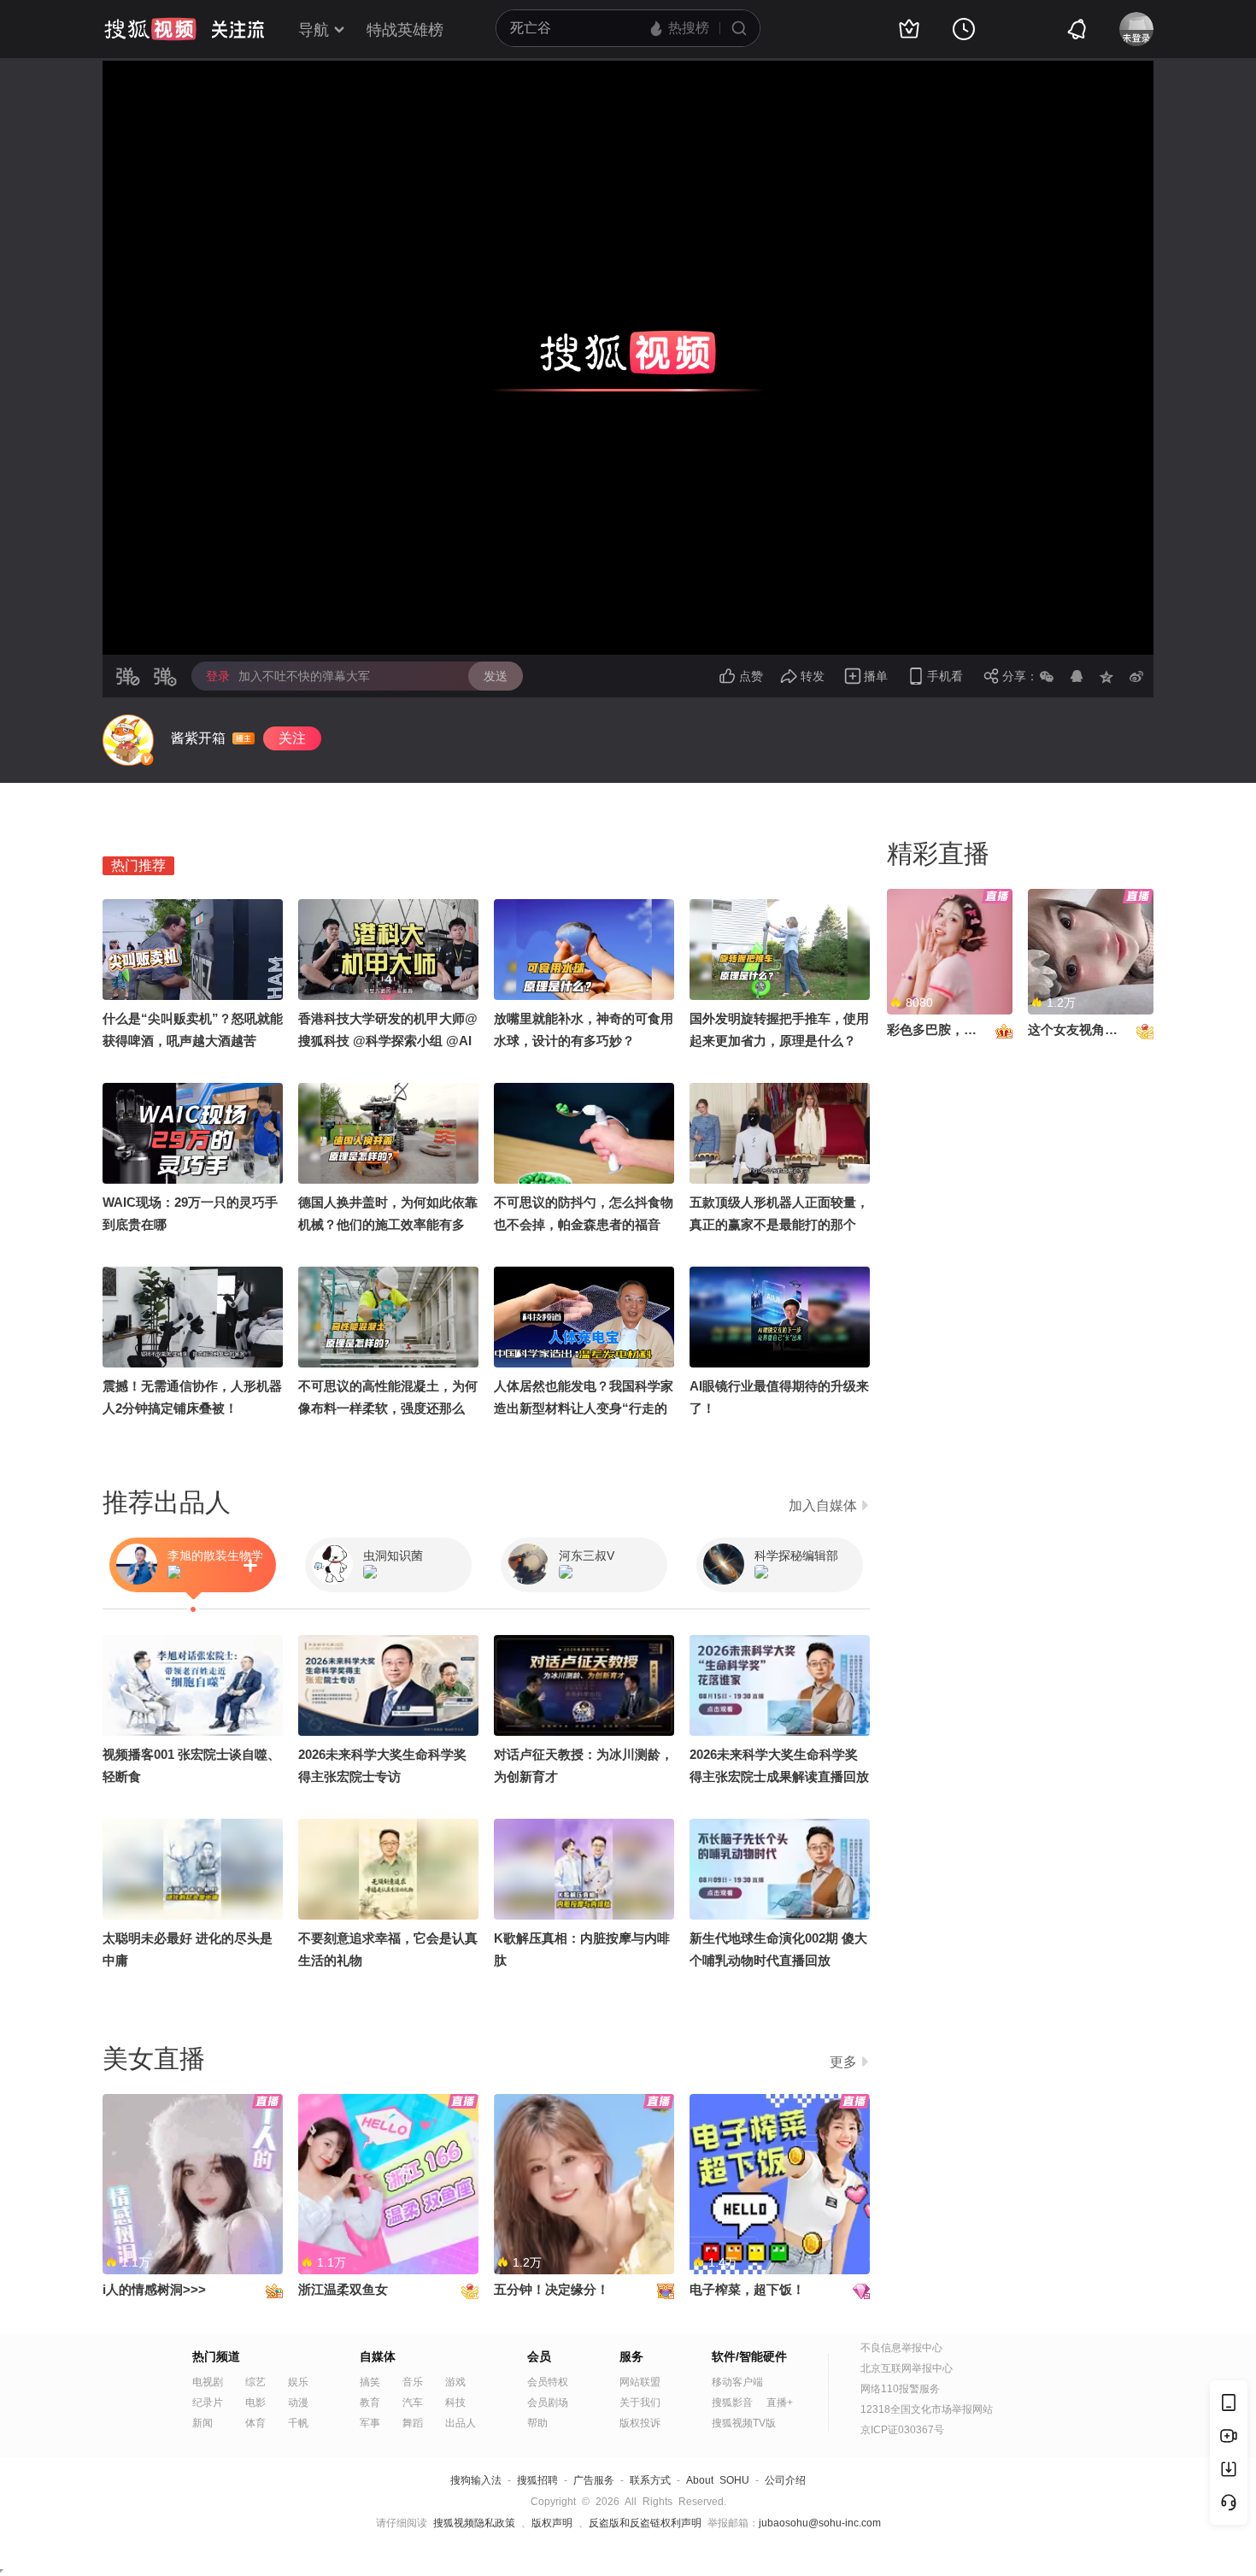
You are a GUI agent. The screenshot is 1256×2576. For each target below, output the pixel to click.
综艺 (255, 2382)
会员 (539, 2356)
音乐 (413, 2382)
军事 (370, 2423)
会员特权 (548, 2382)
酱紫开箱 (198, 738)
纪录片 (208, 2403)
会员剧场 (548, 2403)
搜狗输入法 (476, 2480)
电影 (255, 2403)
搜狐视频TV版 (744, 2423)
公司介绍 (785, 2480)
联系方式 (650, 2480)
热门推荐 (138, 865)
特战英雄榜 (405, 30)
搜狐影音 (732, 2403)
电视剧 (208, 2382)
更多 (843, 2062)
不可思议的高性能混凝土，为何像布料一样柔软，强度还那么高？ (388, 1408)
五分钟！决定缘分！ (552, 2289)
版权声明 (552, 2523)
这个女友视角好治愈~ (1089, 1029)
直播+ (780, 2403)
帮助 (537, 2423)
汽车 (413, 2403)
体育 (255, 2423)
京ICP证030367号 (902, 2430)
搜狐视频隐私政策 (474, 2523)
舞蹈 (413, 2423)
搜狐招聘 (537, 2480)
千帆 (298, 2423)
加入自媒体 (823, 1506)
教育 (370, 2403)
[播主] (128, 740)
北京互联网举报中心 (907, 2368)
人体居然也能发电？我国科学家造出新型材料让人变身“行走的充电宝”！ (584, 1408)
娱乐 (298, 2382)
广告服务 (594, 2480)
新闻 (202, 2423)
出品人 (461, 2423)
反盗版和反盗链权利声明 (645, 2523)
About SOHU (718, 2480)
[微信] (1047, 676)
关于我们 (640, 2403)
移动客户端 (737, 2382)
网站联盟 (640, 2382)
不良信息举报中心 (901, 2348)
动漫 (298, 2403)
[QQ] (1077, 676)
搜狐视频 (150, 29)
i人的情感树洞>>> (154, 2289)
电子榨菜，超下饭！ (747, 2289)
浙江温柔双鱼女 (343, 2289)
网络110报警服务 (900, 2389)
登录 (218, 676)
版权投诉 (640, 2423)
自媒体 (378, 2356)
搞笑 (370, 2382)
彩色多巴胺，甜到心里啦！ (964, 1029)
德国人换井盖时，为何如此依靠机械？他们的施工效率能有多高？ (388, 1224)
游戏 (455, 2382)
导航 (314, 30)
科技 (455, 2403)
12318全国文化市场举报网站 (927, 2409)
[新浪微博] (1136, 676)
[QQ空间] (1106, 676)
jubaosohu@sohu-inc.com (820, 2523)
